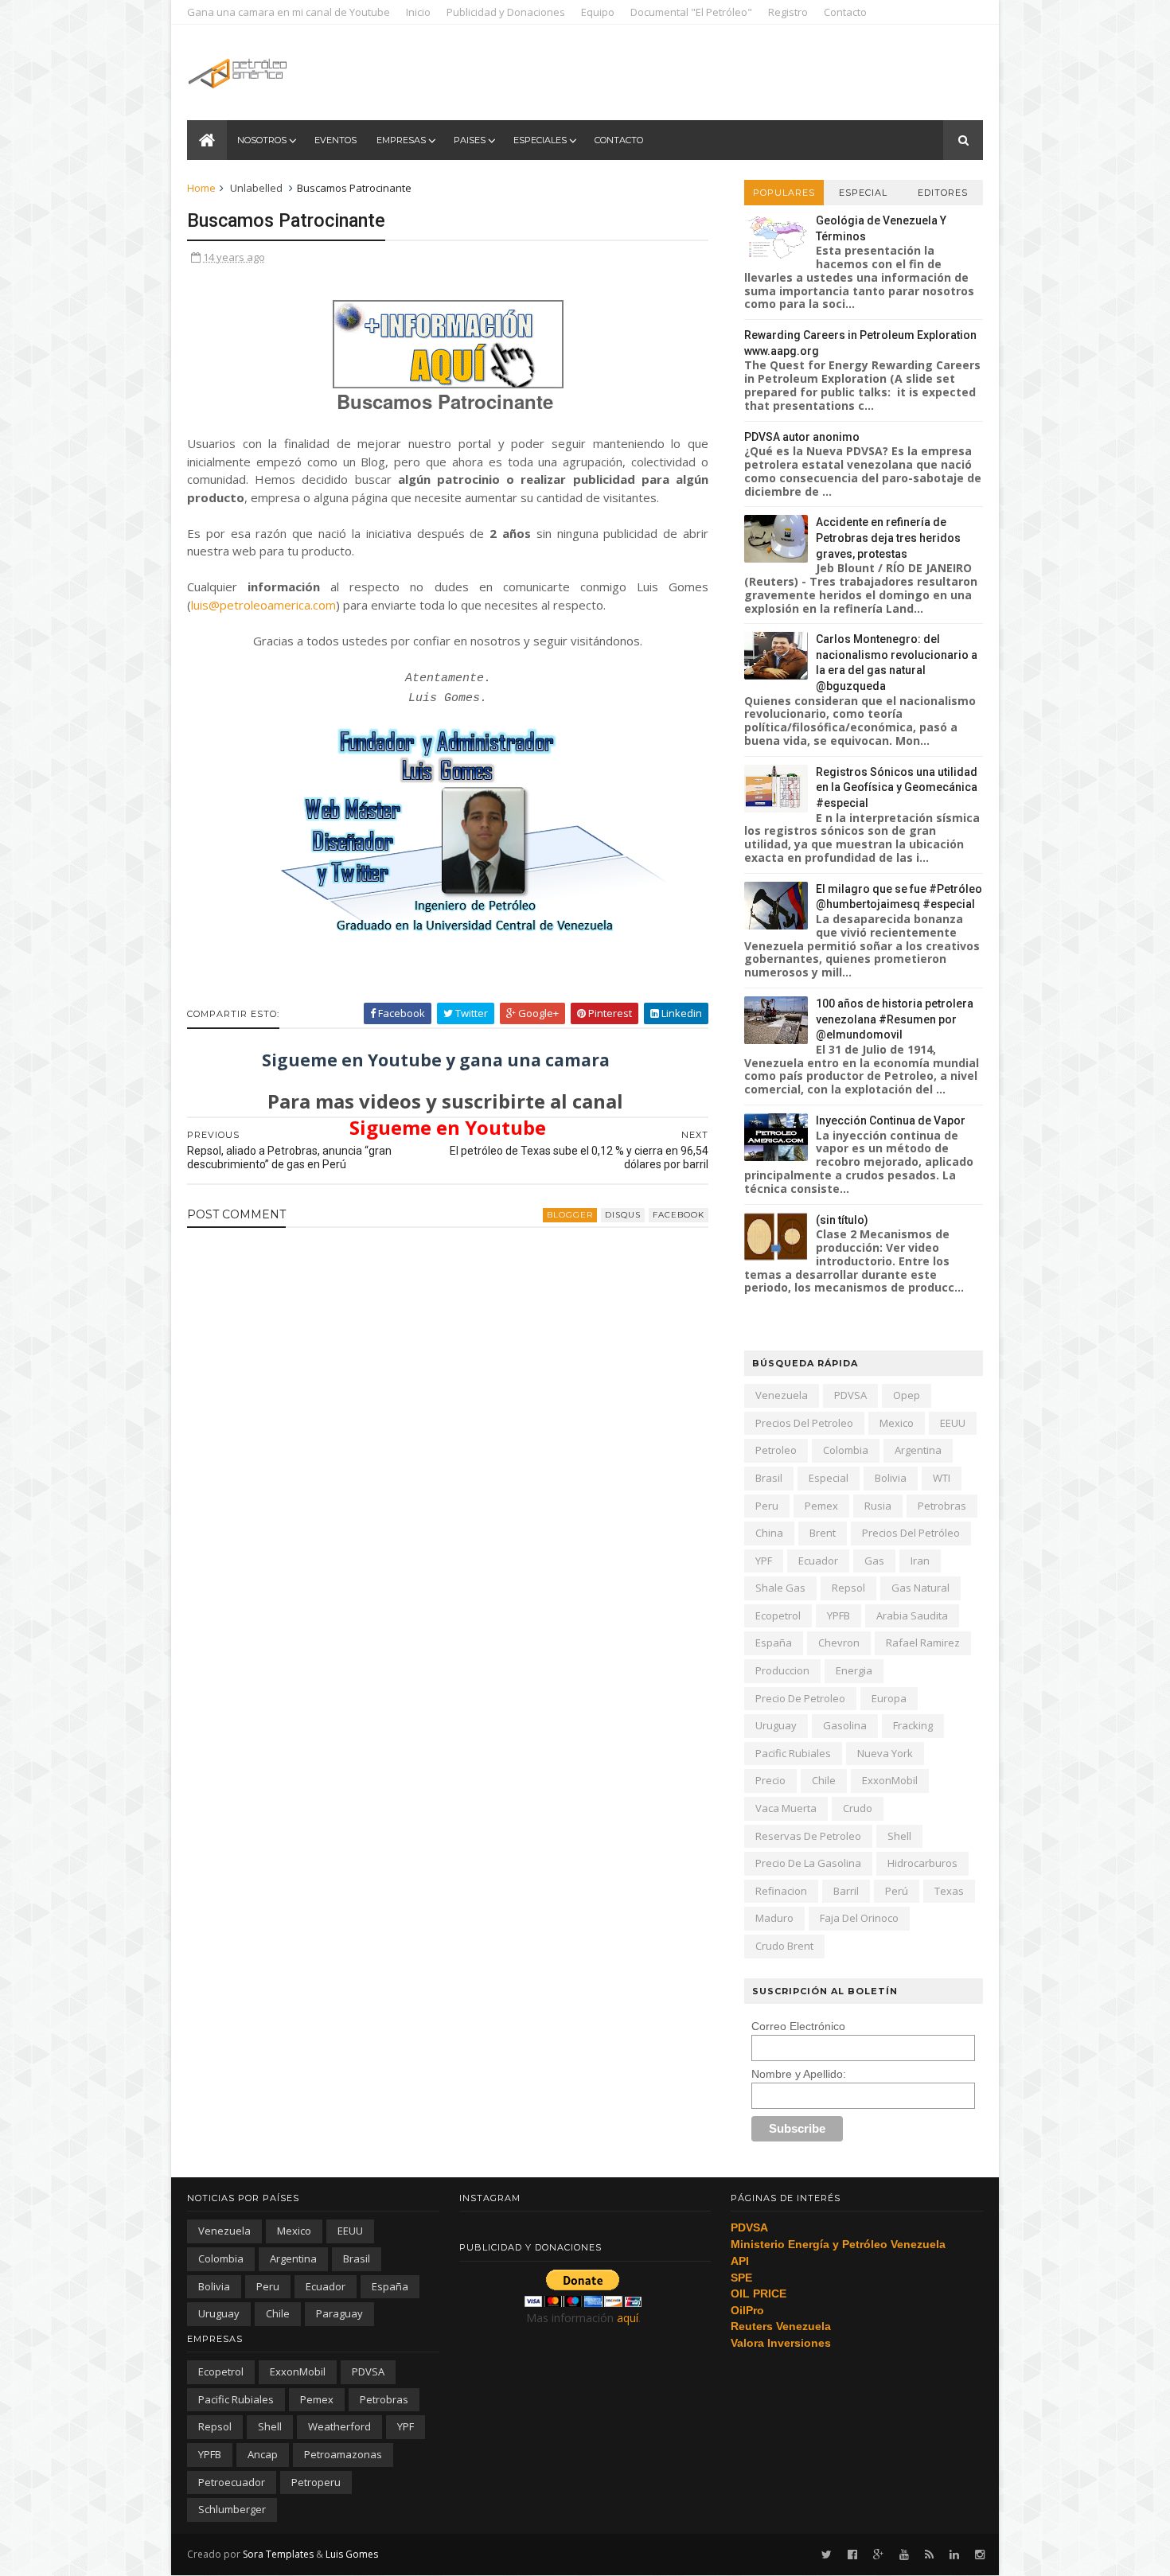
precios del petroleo (804, 1423)
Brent (823, 1533)
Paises (470, 140)
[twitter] (827, 2555)
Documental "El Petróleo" (691, 12)
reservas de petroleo (808, 1836)
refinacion (781, 1891)
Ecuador (818, 1561)
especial (829, 1478)
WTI (942, 1478)
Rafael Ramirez (923, 1643)
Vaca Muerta (786, 1808)
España (774, 1643)
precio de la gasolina (808, 1863)
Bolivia (891, 1478)
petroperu (316, 2482)
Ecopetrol (778, 1615)
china (769, 1533)
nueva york (885, 1753)
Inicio (418, 12)
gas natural (920, 1588)
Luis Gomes (352, 2554)
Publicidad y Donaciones (506, 12)
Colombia (846, 1450)
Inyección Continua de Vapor (891, 1120)
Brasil (769, 1478)
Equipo (598, 12)
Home (201, 188)
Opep (907, 1395)
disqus (623, 1215)
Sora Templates (278, 2554)
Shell (899, 1836)
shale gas (780, 1588)
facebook (679, 1215)
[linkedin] (954, 2555)
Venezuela (782, 1395)
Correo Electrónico (798, 2026)
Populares (784, 193)
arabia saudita (912, 1615)
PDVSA (850, 1395)
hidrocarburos (922, 1863)
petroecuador (232, 2482)
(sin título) (842, 1220)
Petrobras (942, 1506)
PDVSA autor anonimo (802, 437)
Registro (788, 12)
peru (767, 1506)
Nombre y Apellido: (799, 2074)
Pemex (821, 1506)
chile (824, 1780)
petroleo (776, 1450)
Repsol (848, 1588)
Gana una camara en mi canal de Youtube (289, 12)
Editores (943, 193)
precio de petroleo (800, 1698)
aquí (628, 2318)
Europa (889, 1698)
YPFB (838, 1615)
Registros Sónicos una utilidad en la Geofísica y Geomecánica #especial (897, 787)
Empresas (401, 140)
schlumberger (232, 2509)
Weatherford (339, 2426)
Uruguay (776, 1725)
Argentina (918, 1450)
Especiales (540, 140)
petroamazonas (343, 2454)
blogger (570, 1215)
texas (949, 1891)
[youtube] (904, 2555)
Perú (897, 1891)
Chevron (839, 1643)
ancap (263, 2454)
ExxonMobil (890, 1780)
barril (846, 1891)
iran (920, 1561)
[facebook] (852, 2555)
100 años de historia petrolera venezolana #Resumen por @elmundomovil (895, 1019)
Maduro (774, 1918)
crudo (858, 1808)
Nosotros (262, 140)
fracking (913, 1725)
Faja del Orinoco (859, 1918)
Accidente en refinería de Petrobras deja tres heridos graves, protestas (888, 538)
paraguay (339, 2313)
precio (770, 1780)
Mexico (897, 1423)
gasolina (845, 1725)
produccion (782, 1670)
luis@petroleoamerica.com (263, 605)
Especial (863, 193)
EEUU (953, 1423)
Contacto (845, 12)
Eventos (335, 140)
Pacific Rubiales (793, 1753)
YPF (764, 1561)
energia (854, 1670)
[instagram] (980, 2555)
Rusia (878, 1506)
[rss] (929, 2555)
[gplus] (878, 2555)
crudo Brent (784, 1946)
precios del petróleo (911, 1533)
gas (874, 1561)
